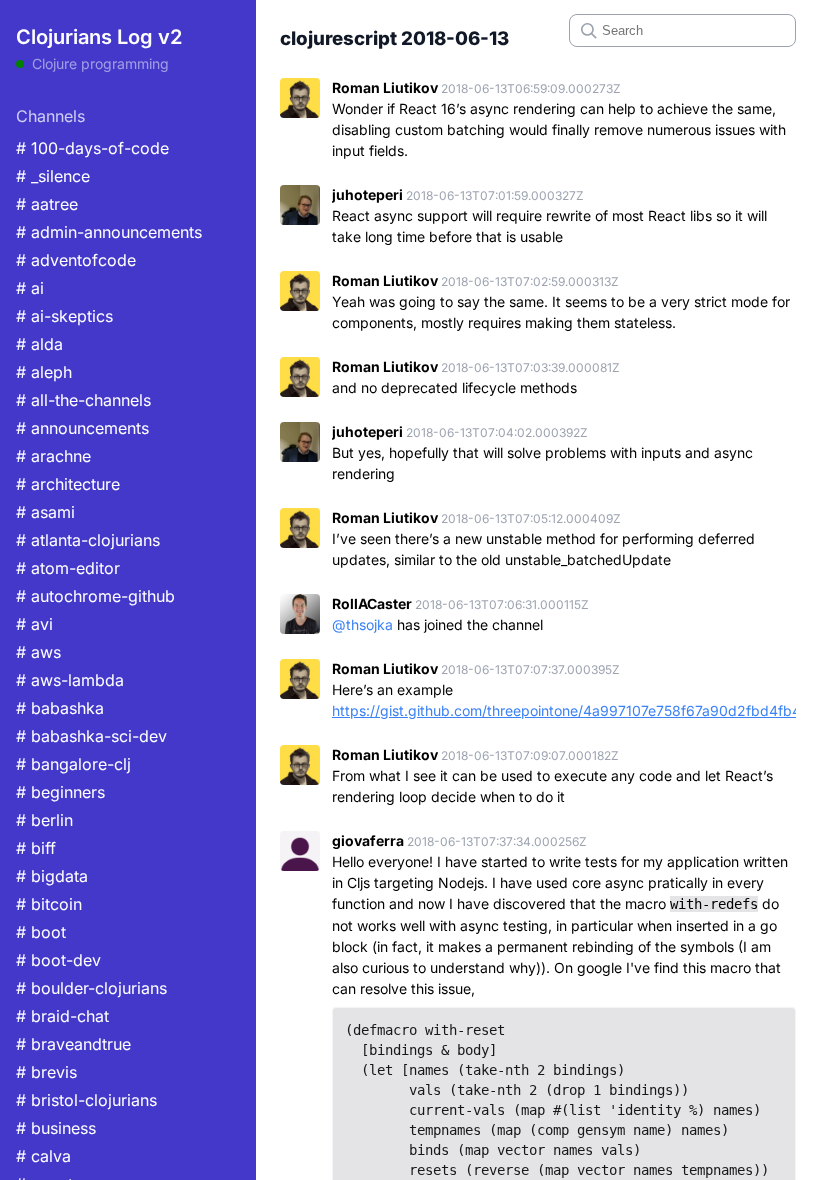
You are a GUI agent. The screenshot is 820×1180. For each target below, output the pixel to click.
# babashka (60, 708)
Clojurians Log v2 (99, 37)
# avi (34, 624)
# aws (38, 652)
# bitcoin (49, 904)
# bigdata (52, 876)
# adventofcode (76, 260)
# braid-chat (62, 1016)
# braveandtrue (73, 1044)
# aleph (44, 372)
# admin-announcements (109, 232)
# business (56, 1128)
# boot (41, 932)
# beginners (60, 792)
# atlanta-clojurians (88, 540)
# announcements (82, 428)
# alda (39, 344)
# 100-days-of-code (92, 148)
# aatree (47, 204)
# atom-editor (68, 568)
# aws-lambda (70, 680)
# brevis (46, 1072)
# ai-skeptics (64, 316)
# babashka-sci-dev (91, 736)
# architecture (68, 484)
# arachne (53, 456)
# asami (45, 512)
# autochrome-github (95, 596)
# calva (43, 1156)
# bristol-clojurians (86, 1100)
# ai (30, 288)
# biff (36, 848)
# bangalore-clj (73, 764)
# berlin (44, 820)
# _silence (53, 176)
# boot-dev (58, 960)
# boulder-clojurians (91, 988)
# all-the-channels (83, 400)
